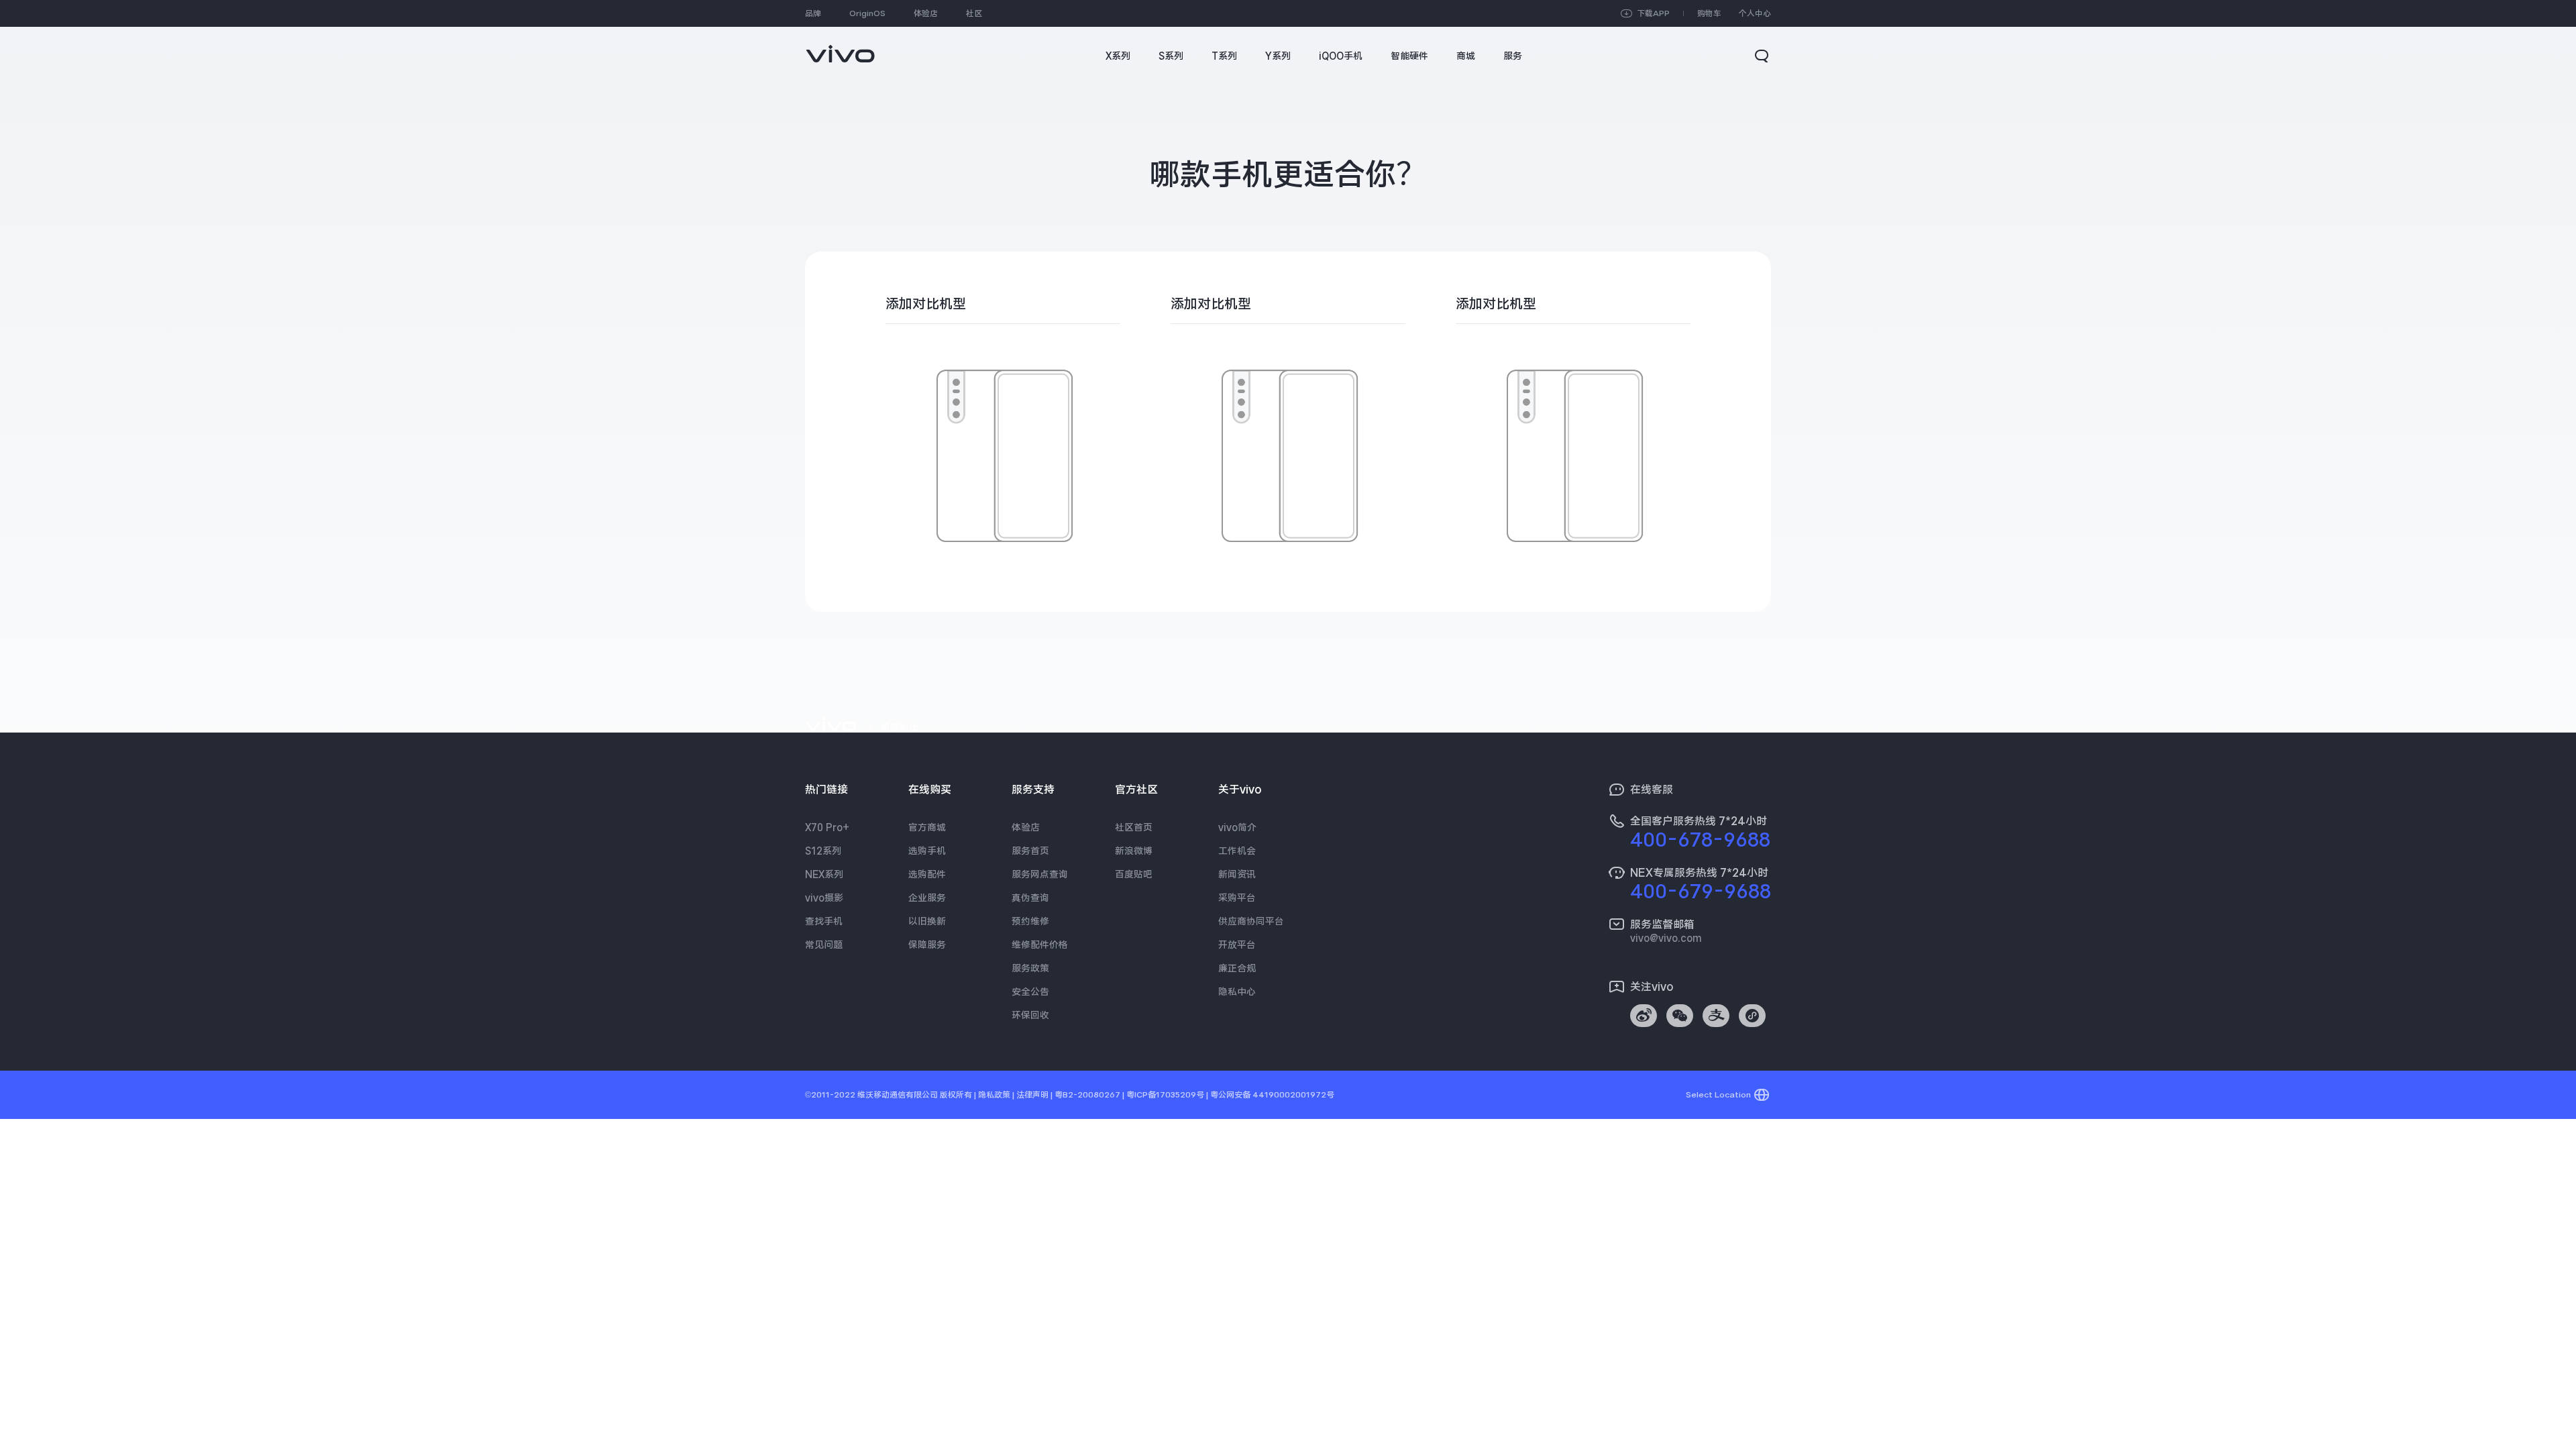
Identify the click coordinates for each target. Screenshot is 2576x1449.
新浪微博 (1134, 851)
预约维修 (1030, 921)
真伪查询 (1030, 898)
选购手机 (927, 851)
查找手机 (824, 921)
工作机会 (1237, 851)
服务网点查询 (1040, 874)
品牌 (813, 13)
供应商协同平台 (1251, 921)
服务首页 (1030, 851)
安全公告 (1030, 991)
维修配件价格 (1040, 945)
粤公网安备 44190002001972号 (1272, 1095)
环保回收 (1030, 1015)
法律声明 (1032, 1095)
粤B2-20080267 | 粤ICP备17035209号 (1129, 1095)
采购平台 (1237, 898)
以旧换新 (927, 921)
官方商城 (927, 827)
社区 (974, 13)
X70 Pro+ (827, 827)
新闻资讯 (1237, 874)
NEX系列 (824, 874)
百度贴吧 (1134, 874)
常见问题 (824, 945)
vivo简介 (1237, 827)
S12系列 (823, 851)
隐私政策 (994, 1095)
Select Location (1718, 1095)
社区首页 (1134, 827)
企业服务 (927, 898)
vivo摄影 (824, 898)
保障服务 (927, 945)
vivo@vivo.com (1666, 938)
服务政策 (1030, 968)
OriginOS (867, 13)
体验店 (926, 13)
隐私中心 (1237, 991)
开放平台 (1237, 945)
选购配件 (927, 874)
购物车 (1709, 13)
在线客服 (1652, 790)
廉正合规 (1237, 968)
